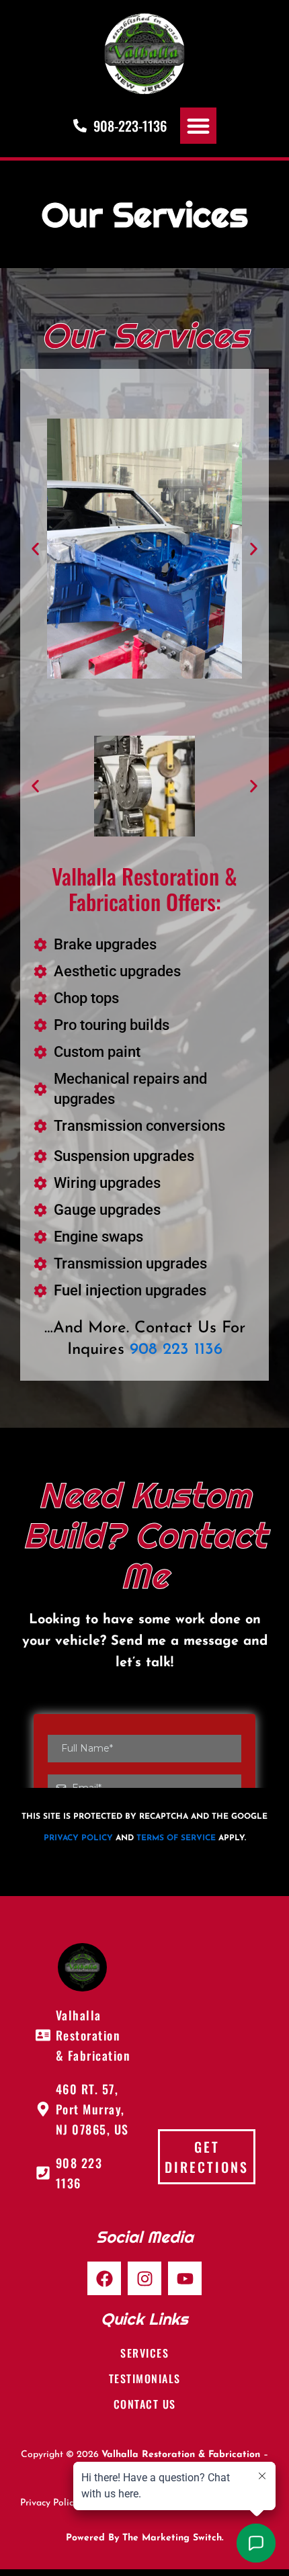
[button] (198, 126)
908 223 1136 (176, 1350)
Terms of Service (176, 1838)
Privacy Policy (78, 1838)
